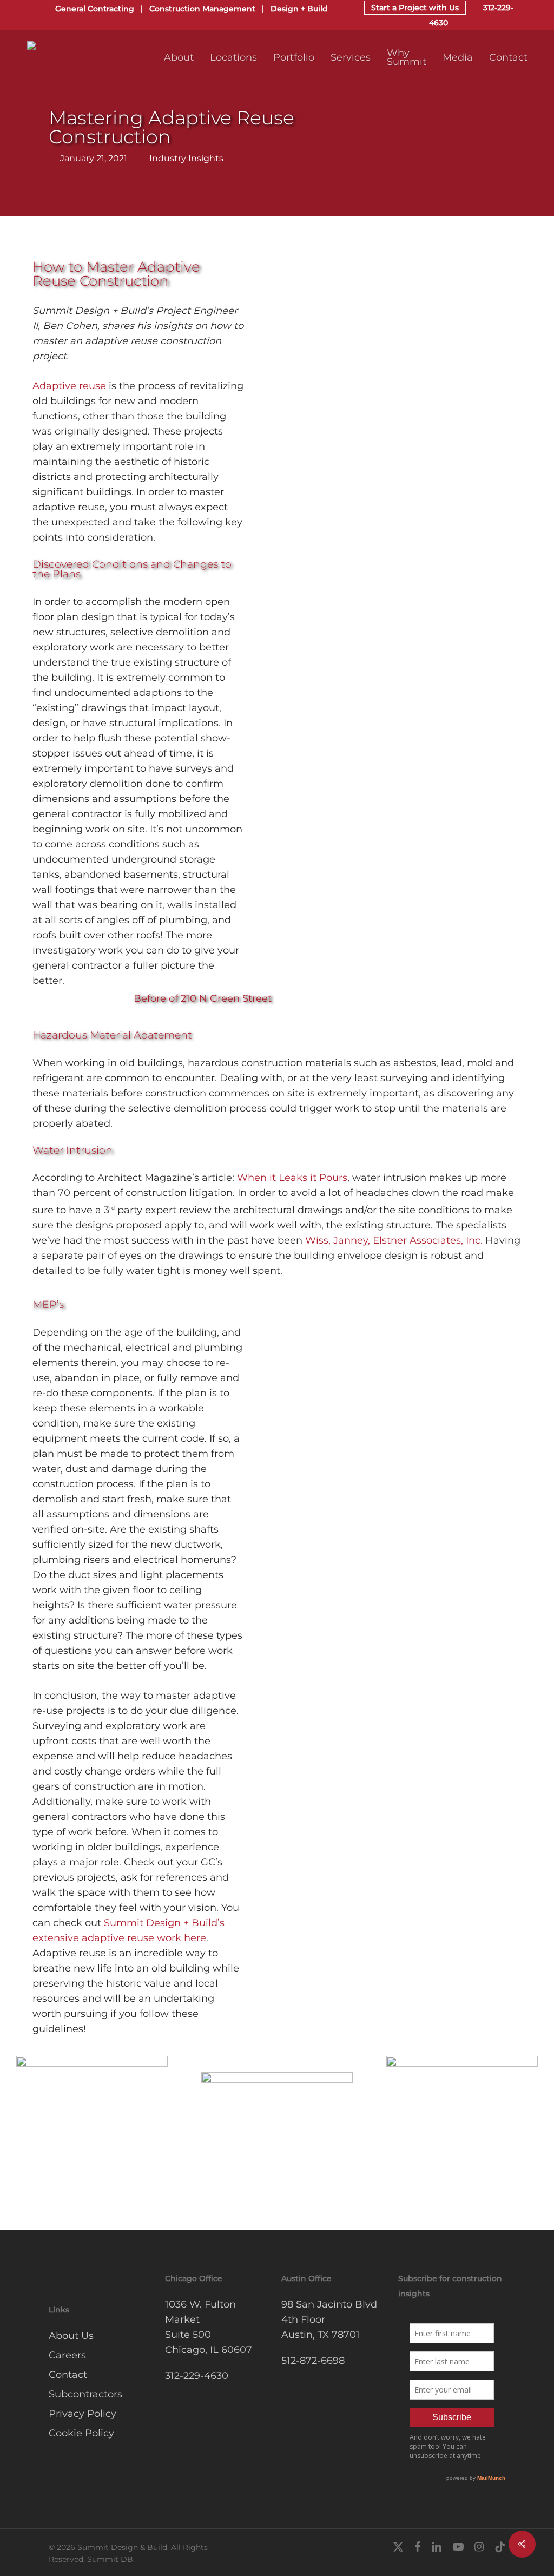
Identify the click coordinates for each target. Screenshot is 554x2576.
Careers (67, 2355)
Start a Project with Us (415, 8)
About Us (71, 2336)
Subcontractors (85, 2394)
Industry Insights (186, 158)
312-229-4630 (197, 2376)
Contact (68, 2375)
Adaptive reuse (69, 386)
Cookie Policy (81, 2433)
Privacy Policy (83, 2414)
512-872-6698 (313, 2361)
